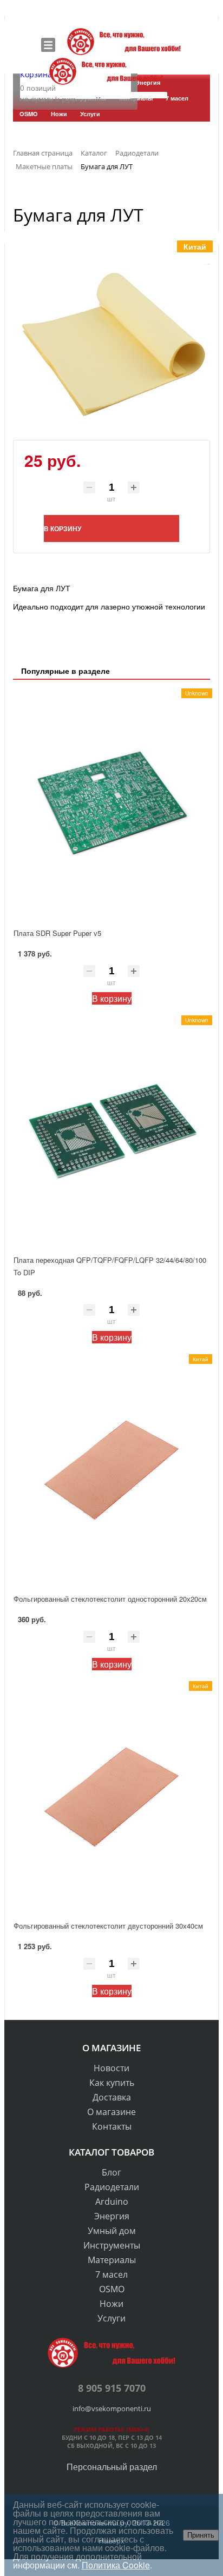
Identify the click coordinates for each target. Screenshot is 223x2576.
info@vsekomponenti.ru (112, 2408)
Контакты (112, 2126)
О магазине (111, 2112)
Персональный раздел (112, 2467)
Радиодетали (112, 2187)
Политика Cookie (116, 2565)
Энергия (112, 2216)
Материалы (112, 2260)
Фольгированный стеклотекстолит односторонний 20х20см (110, 1599)
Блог (111, 2172)
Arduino (112, 2202)
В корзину (112, 998)
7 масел (111, 2274)
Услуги (111, 2318)
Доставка (112, 2097)
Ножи (111, 2304)
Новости (111, 2068)
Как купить (112, 2083)
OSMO (112, 2289)
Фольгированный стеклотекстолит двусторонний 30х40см (108, 1926)
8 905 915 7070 (112, 2388)
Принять (201, 2535)
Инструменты (112, 2245)
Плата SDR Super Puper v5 (57, 933)
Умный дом (112, 2231)
